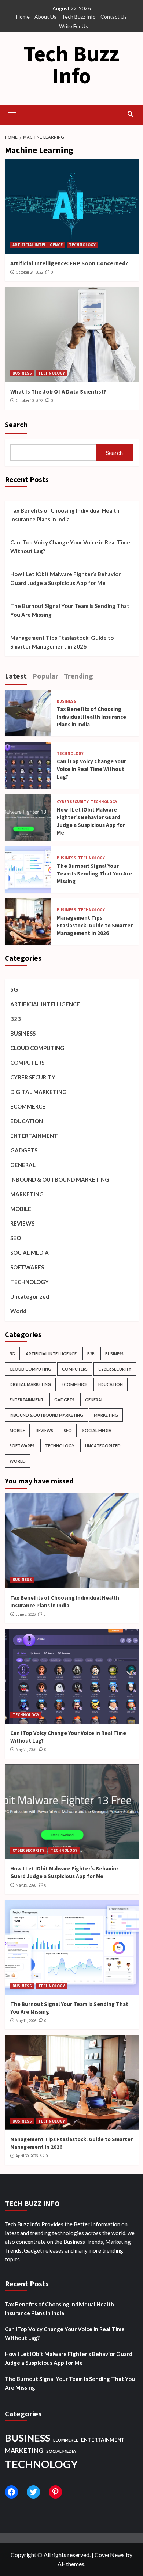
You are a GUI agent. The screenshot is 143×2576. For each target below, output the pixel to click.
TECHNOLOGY (82, 245)
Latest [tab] (16, 676)
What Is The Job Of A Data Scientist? (58, 391)
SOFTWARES (27, 1267)
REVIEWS (22, 1223)
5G (14, 989)
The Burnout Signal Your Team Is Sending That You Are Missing (70, 610)
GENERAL (23, 1165)
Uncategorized (30, 1296)
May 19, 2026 (26, 1885)
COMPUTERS (27, 1063)
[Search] (130, 114)
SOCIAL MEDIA (30, 1253)
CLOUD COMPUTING (37, 1048)
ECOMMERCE (28, 1106)
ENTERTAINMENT (34, 1136)
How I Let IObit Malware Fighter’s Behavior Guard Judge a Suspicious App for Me (65, 578)
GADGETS (24, 1150)
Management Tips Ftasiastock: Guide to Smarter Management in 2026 (62, 642)
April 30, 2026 (27, 2156)
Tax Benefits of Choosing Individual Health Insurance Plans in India (65, 515)
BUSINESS (22, 373)
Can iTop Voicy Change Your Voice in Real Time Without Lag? (70, 547)
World (18, 1311)
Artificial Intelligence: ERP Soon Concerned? (69, 263)
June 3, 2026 (26, 1614)
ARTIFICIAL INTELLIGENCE (38, 245)
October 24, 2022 (29, 272)
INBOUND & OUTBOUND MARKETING (60, 1179)
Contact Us (114, 17)
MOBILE (21, 1209)
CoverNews (110, 2555)
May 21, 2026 (26, 1749)
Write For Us (74, 26)
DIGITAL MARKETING (38, 1092)
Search (16, 424)
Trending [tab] (78, 676)
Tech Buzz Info (71, 64)
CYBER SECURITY (73, 802)
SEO (16, 1238)
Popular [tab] (45, 676)
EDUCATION (27, 1121)
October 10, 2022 (29, 400)
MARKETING (27, 1194)
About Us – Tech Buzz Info (65, 17)
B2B (16, 1019)
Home (23, 17)
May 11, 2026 (26, 2021)
